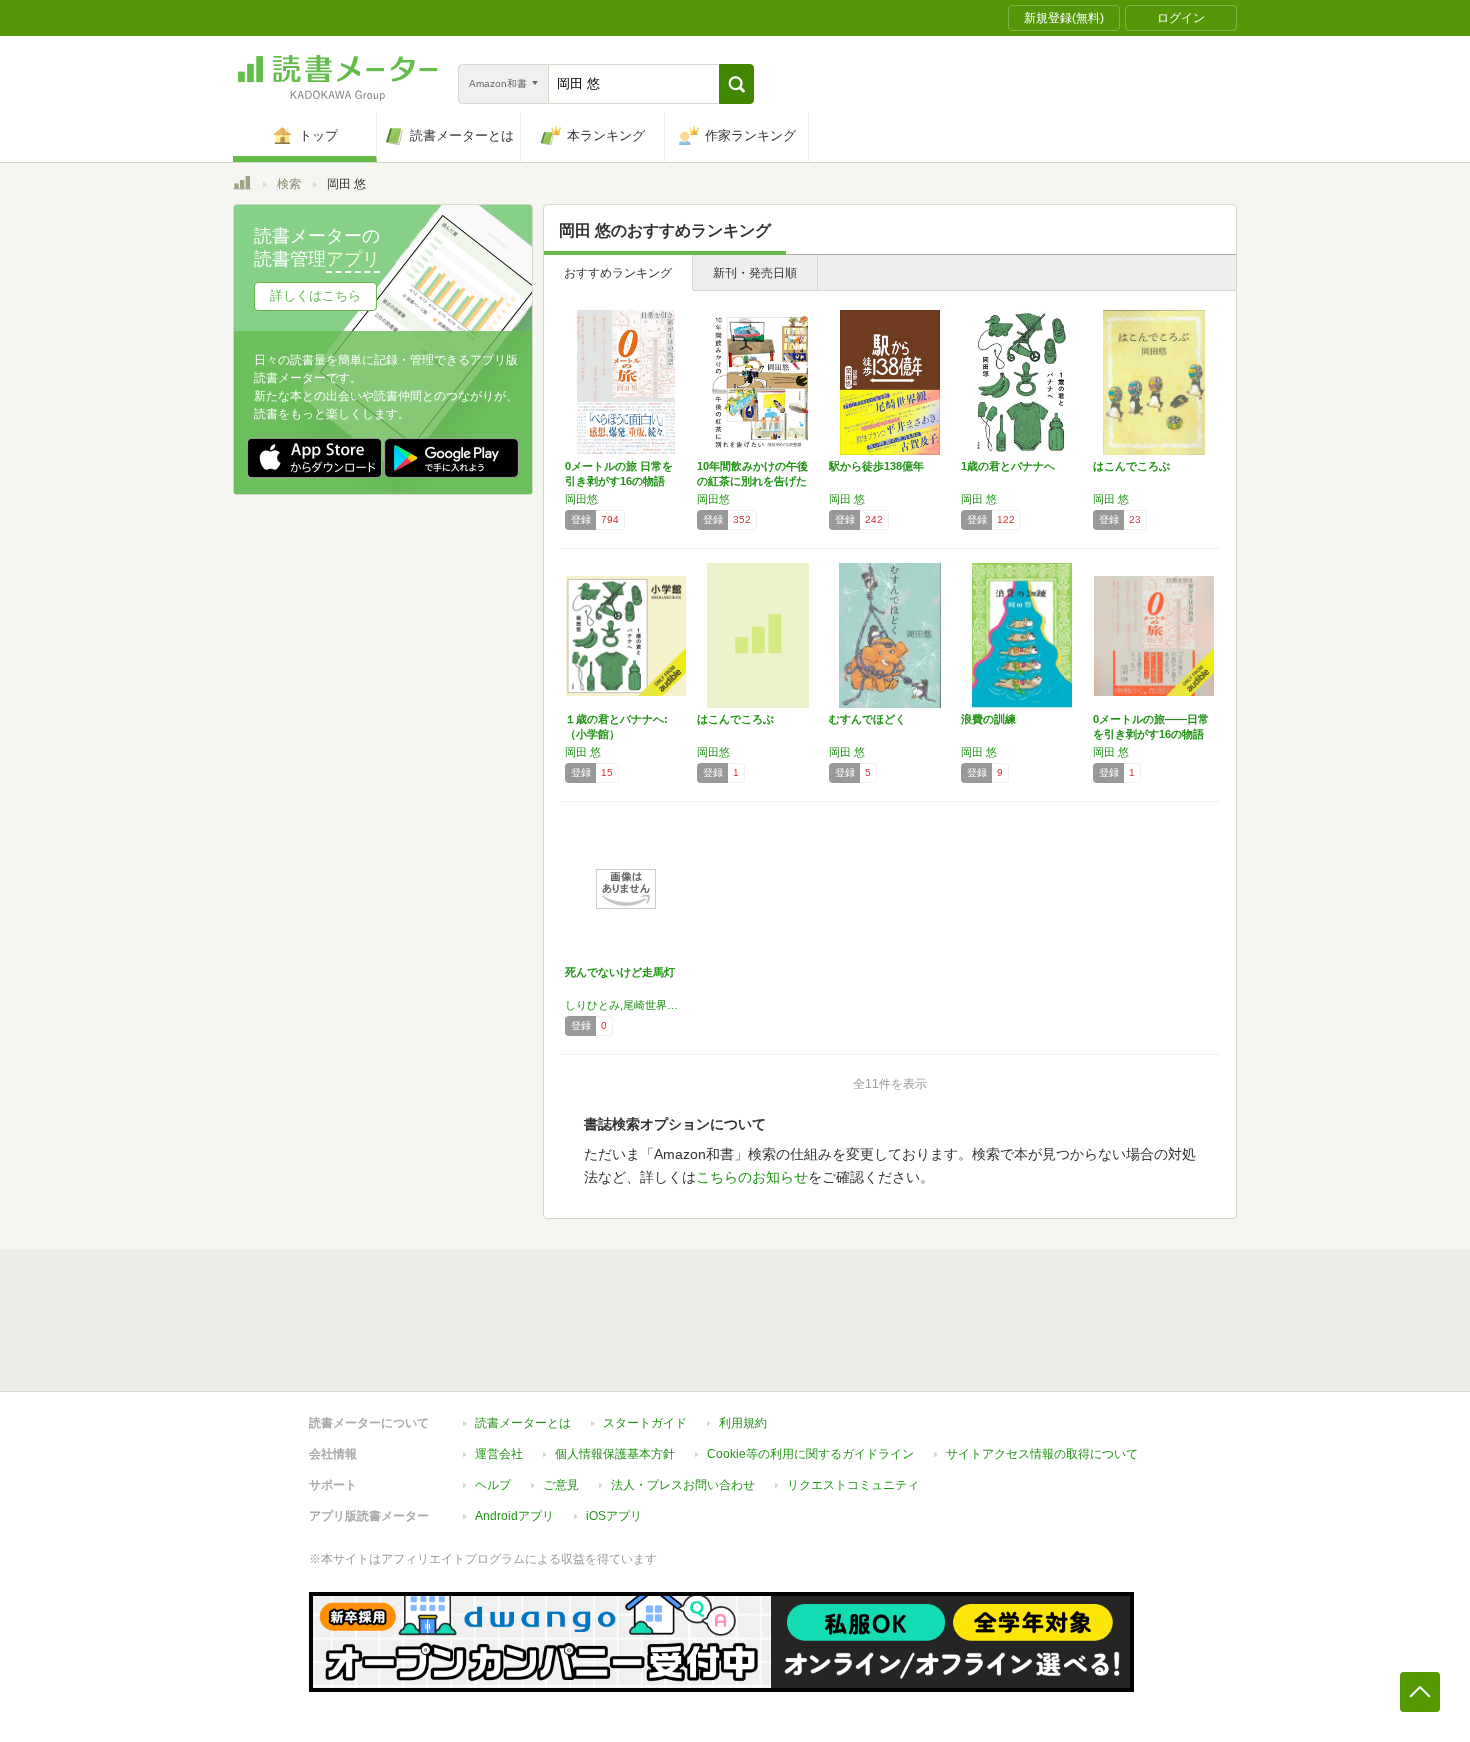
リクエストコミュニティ (853, 1485)
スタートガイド (645, 1423)
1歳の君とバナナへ (1008, 466)
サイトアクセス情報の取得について (1042, 1454)
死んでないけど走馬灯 (620, 972)
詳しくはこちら (315, 295)
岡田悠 (581, 499)
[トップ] (242, 186)
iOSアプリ (614, 1516)
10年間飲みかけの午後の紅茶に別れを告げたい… (752, 481)
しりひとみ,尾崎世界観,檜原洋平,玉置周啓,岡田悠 (626, 1005)
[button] (736, 84)
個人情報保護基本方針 (615, 1454)
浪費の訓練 (988, 719)
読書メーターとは (523, 1423)
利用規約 (743, 1423)
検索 (289, 184)
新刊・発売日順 (755, 273)
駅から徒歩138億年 (876, 466)
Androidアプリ (514, 1516)
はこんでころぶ (1131, 466)
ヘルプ (493, 1485)
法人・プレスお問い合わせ (683, 1485)
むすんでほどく (867, 719)
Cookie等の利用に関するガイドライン (810, 1454)
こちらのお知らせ (752, 1177)
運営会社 (499, 1454)
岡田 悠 (847, 499)
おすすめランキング (618, 273)
